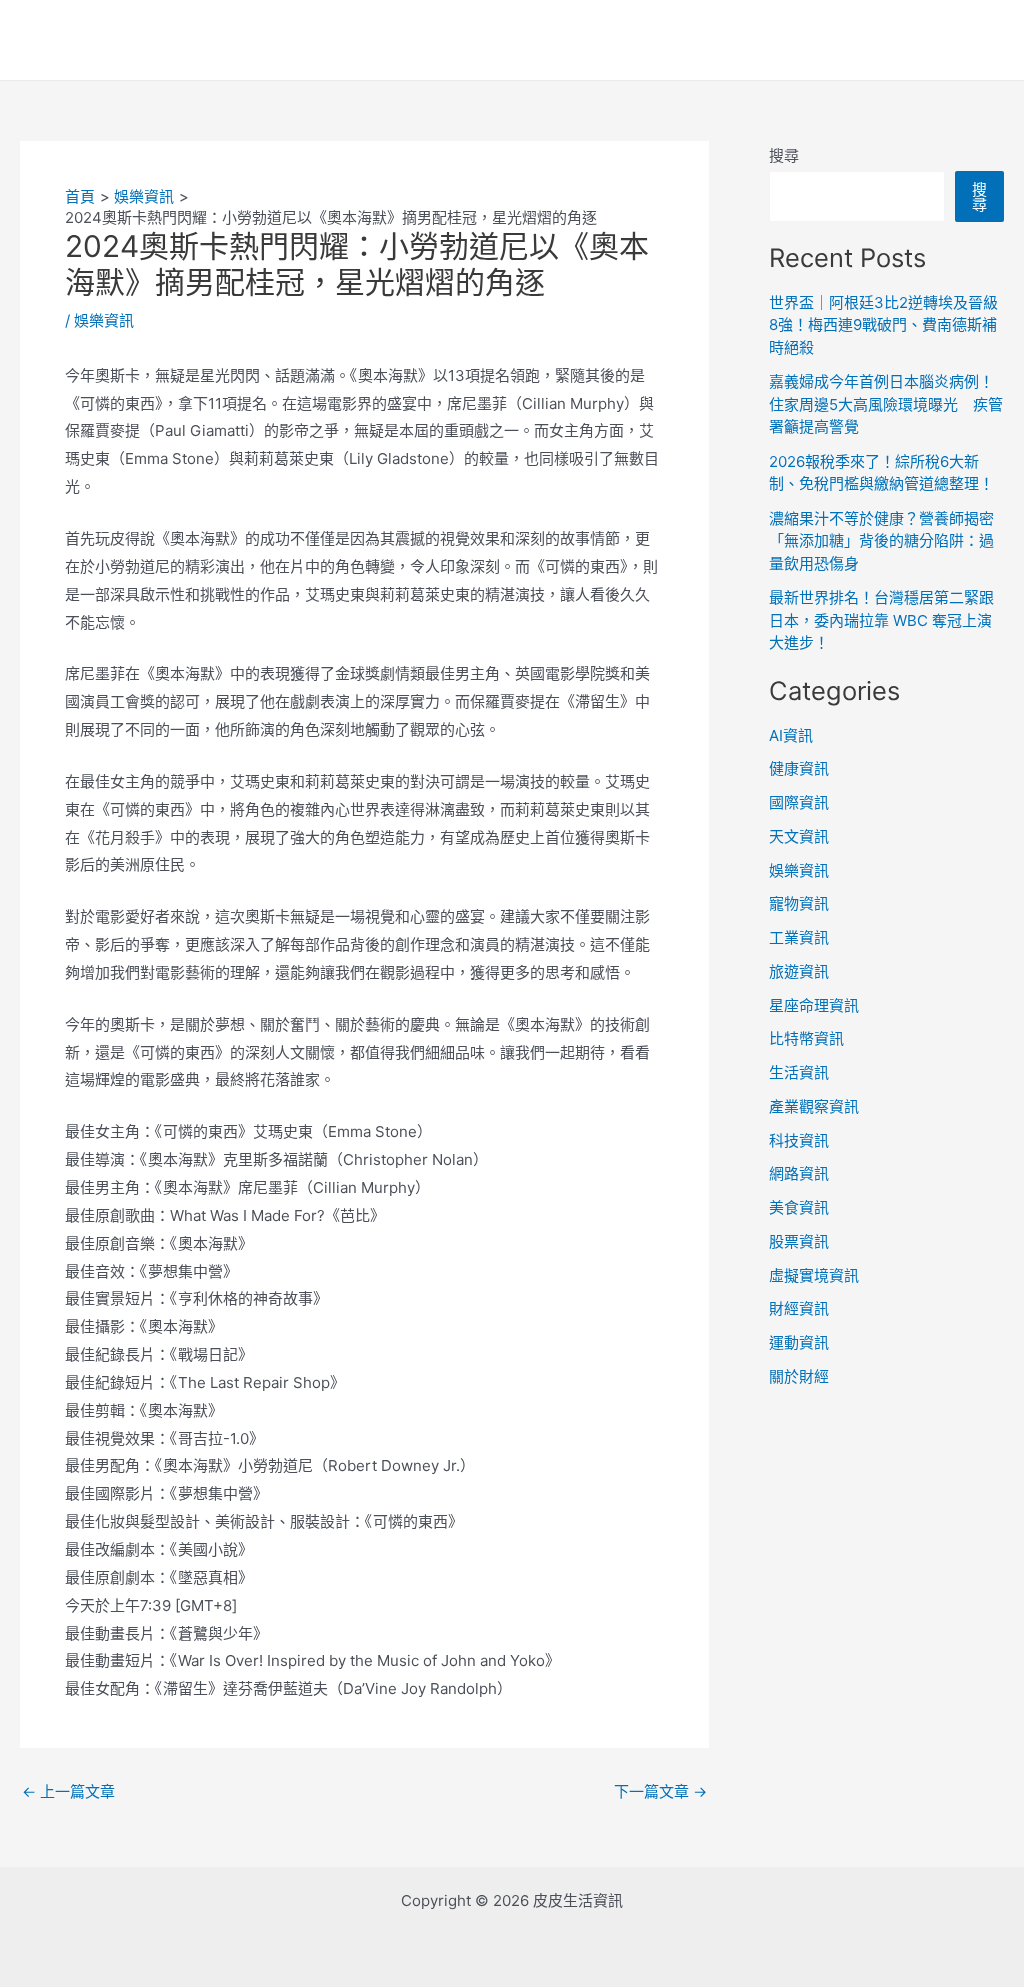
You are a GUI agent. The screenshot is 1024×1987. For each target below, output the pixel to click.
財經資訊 (799, 1308)
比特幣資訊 (806, 1038)
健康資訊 (799, 768)
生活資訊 (799, 1072)
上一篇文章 (68, 1791)
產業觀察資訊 (814, 1106)
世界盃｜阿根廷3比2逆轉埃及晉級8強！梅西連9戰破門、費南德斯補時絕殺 (883, 325)
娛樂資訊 (104, 320)
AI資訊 (791, 735)
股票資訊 (799, 1241)
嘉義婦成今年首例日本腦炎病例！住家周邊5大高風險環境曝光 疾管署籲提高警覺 (886, 404)
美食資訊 (799, 1207)
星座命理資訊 (814, 1005)
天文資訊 (799, 836)
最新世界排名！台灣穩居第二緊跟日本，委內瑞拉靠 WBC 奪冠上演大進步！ (881, 620)
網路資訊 (799, 1173)
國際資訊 (799, 802)
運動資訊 (799, 1342)
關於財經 (799, 1376)
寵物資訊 (799, 903)
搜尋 (784, 155)
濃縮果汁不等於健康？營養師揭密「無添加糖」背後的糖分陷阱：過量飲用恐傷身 (881, 541)
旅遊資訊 (799, 971)
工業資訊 (799, 937)
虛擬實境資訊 (814, 1275)
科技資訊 (799, 1140)
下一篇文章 (660, 1791)
